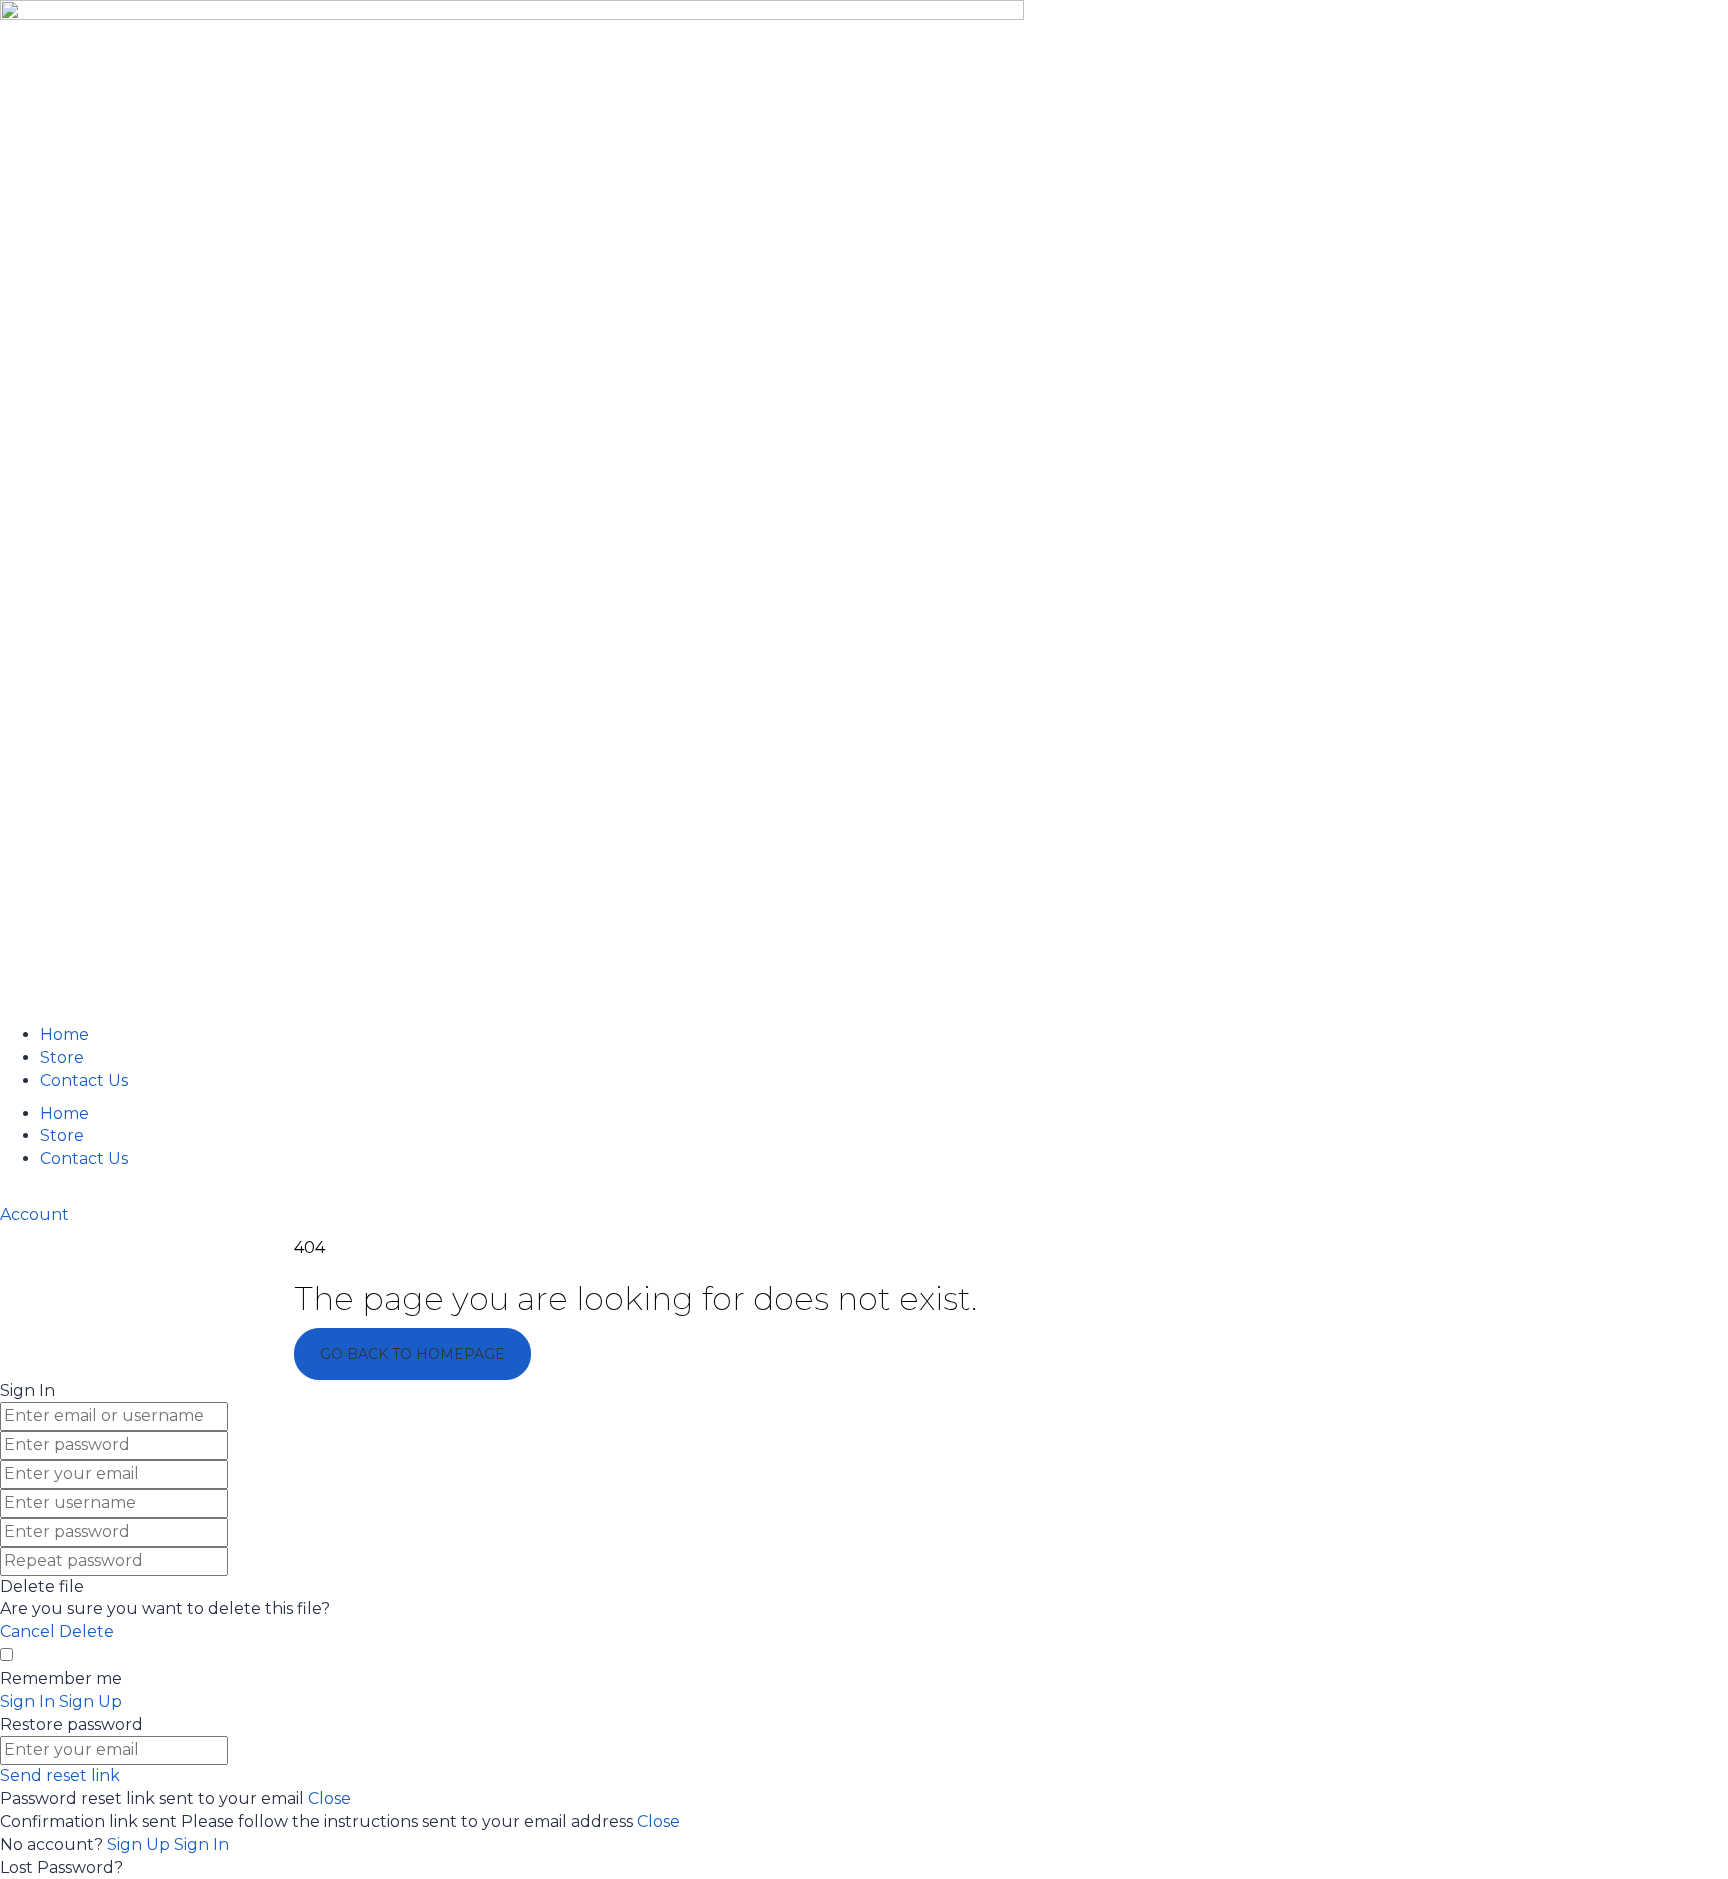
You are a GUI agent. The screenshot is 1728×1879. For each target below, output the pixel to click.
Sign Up (140, 1844)
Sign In (201, 1844)
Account (34, 1214)
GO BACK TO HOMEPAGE (412, 1354)
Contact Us (84, 1080)
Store (62, 1057)
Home (64, 1034)
